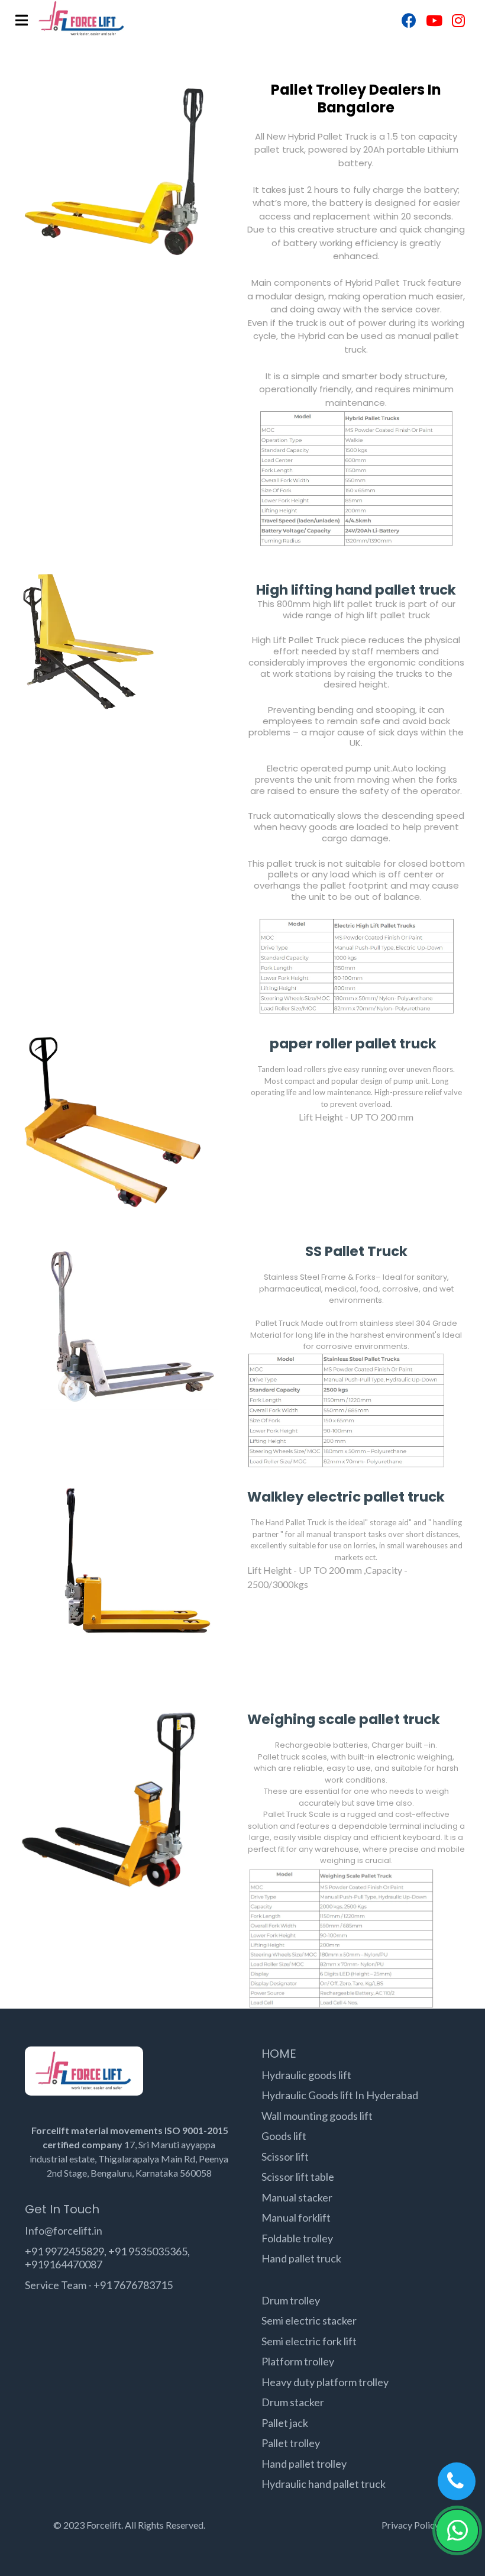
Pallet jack (285, 2423)
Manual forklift (296, 2217)
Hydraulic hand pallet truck (324, 2484)
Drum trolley (291, 2300)
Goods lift (284, 2136)
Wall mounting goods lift (317, 2116)
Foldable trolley (297, 2238)
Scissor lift (285, 2157)
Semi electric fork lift (309, 2341)
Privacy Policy (410, 2525)
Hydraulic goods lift (306, 2075)
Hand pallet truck (301, 2258)
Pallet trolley (291, 2443)
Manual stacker (297, 2197)
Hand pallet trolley (304, 2464)
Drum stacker (293, 2402)
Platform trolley (298, 2361)
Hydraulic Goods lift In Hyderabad (340, 2095)
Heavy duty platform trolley (325, 2382)
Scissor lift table (298, 2177)
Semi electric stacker (309, 2320)
